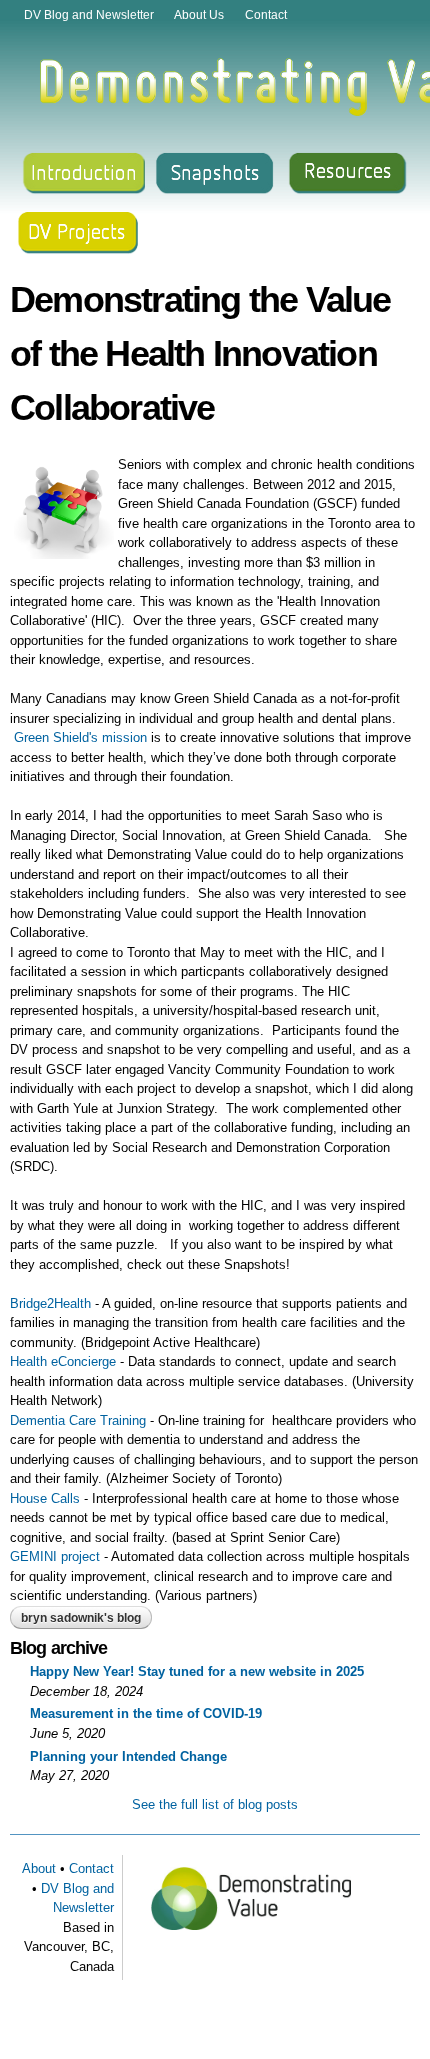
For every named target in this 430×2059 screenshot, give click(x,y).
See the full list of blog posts (215, 1804)
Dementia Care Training (78, 1420)
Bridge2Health (50, 1303)
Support (81, 235)
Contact (266, 14)
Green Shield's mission (80, 737)
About (39, 1868)
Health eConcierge (63, 1361)
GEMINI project (55, 1556)
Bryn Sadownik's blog (81, 1618)
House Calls (45, 1498)
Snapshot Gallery (215, 174)
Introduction (81, 174)
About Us (199, 14)
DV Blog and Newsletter (89, 14)
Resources (350, 174)
